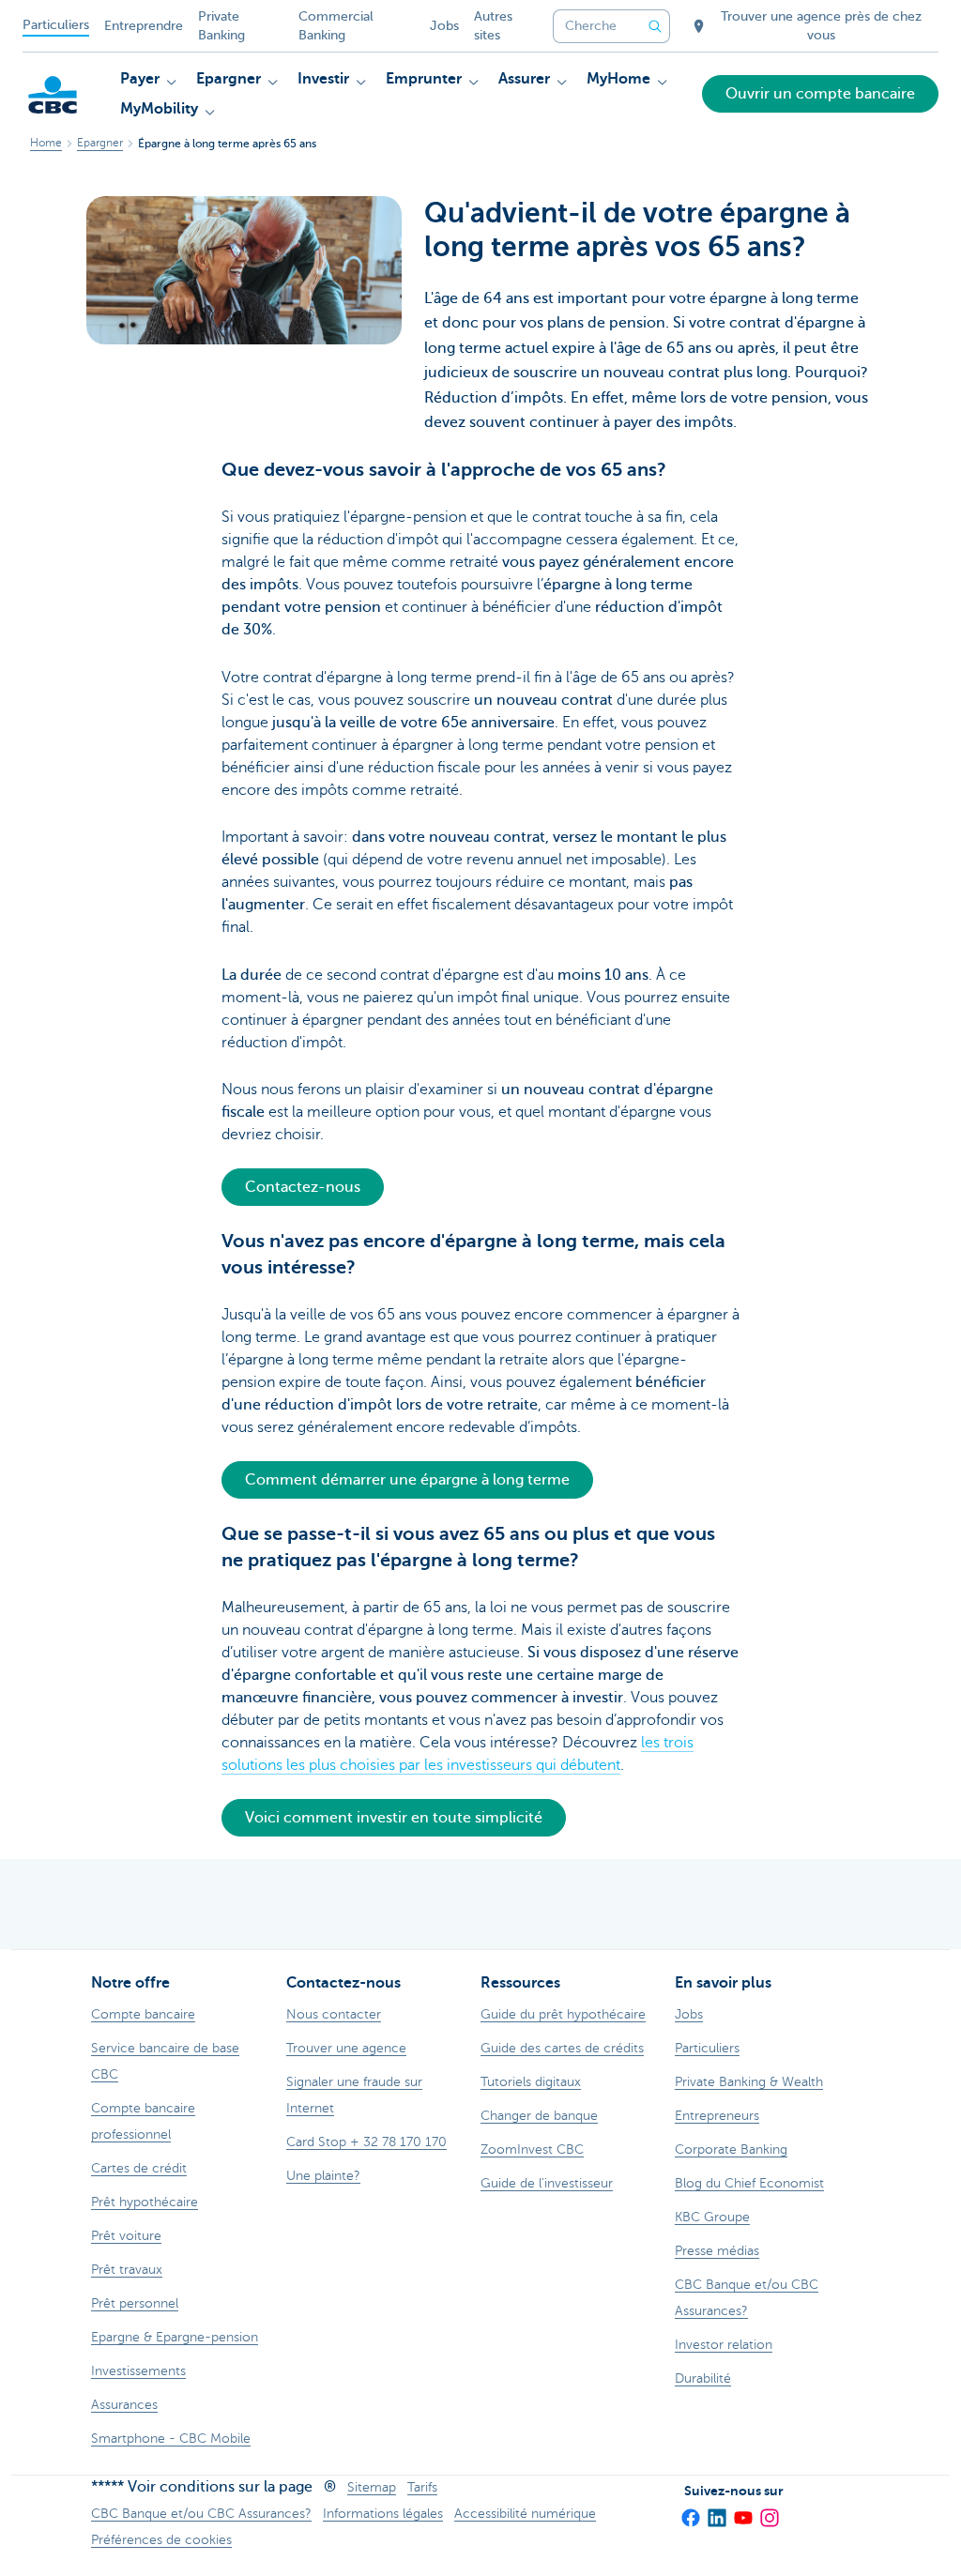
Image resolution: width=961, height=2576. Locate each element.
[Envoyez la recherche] (655, 26)
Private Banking (221, 26)
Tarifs (422, 2487)
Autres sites (493, 26)
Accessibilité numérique (525, 2514)
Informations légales (383, 2514)
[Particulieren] (53, 95)
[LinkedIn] (716, 2511)
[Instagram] (769, 2511)
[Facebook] (690, 2511)
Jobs (444, 26)
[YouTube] (742, 2511)
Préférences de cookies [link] (161, 2540)
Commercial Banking (336, 26)
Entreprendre (144, 26)
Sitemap (372, 2487)
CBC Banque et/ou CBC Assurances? (201, 2514)
